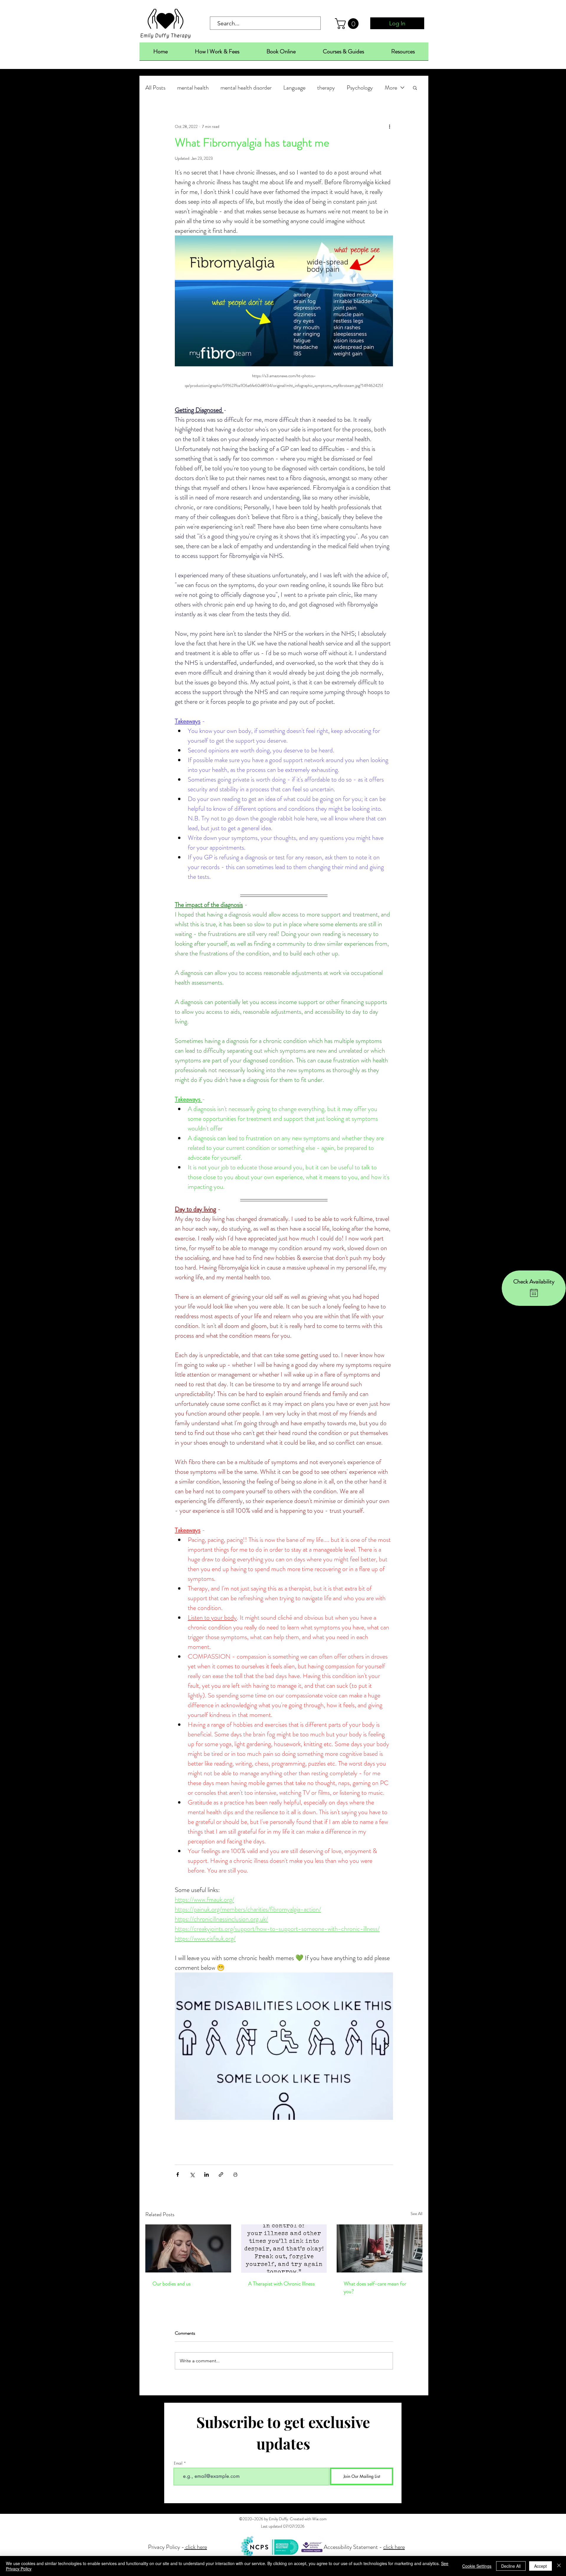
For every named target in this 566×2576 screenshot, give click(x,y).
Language (294, 88)
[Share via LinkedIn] (207, 2174)
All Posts (155, 88)
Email (178, 2463)
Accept (541, 2566)
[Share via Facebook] (178, 2174)
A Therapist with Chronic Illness (282, 2284)
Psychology (360, 88)
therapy (326, 88)
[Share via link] (221, 2174)
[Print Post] (235, 2174)
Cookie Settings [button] (477, 2566)
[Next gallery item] (386, 2046)
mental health (193, 88)
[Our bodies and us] (188, 2248)
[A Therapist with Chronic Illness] (284, 2249)
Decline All (511, 2566)
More (391, 88)
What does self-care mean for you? (375, 2287)
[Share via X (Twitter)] (192, 2174)
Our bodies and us (172, 2284)
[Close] (559, 2566)
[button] (348, 24)
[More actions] (389, 126)
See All (417, 2214)
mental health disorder (246, 88)
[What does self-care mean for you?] (380, 2248)
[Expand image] (284, 2046)
